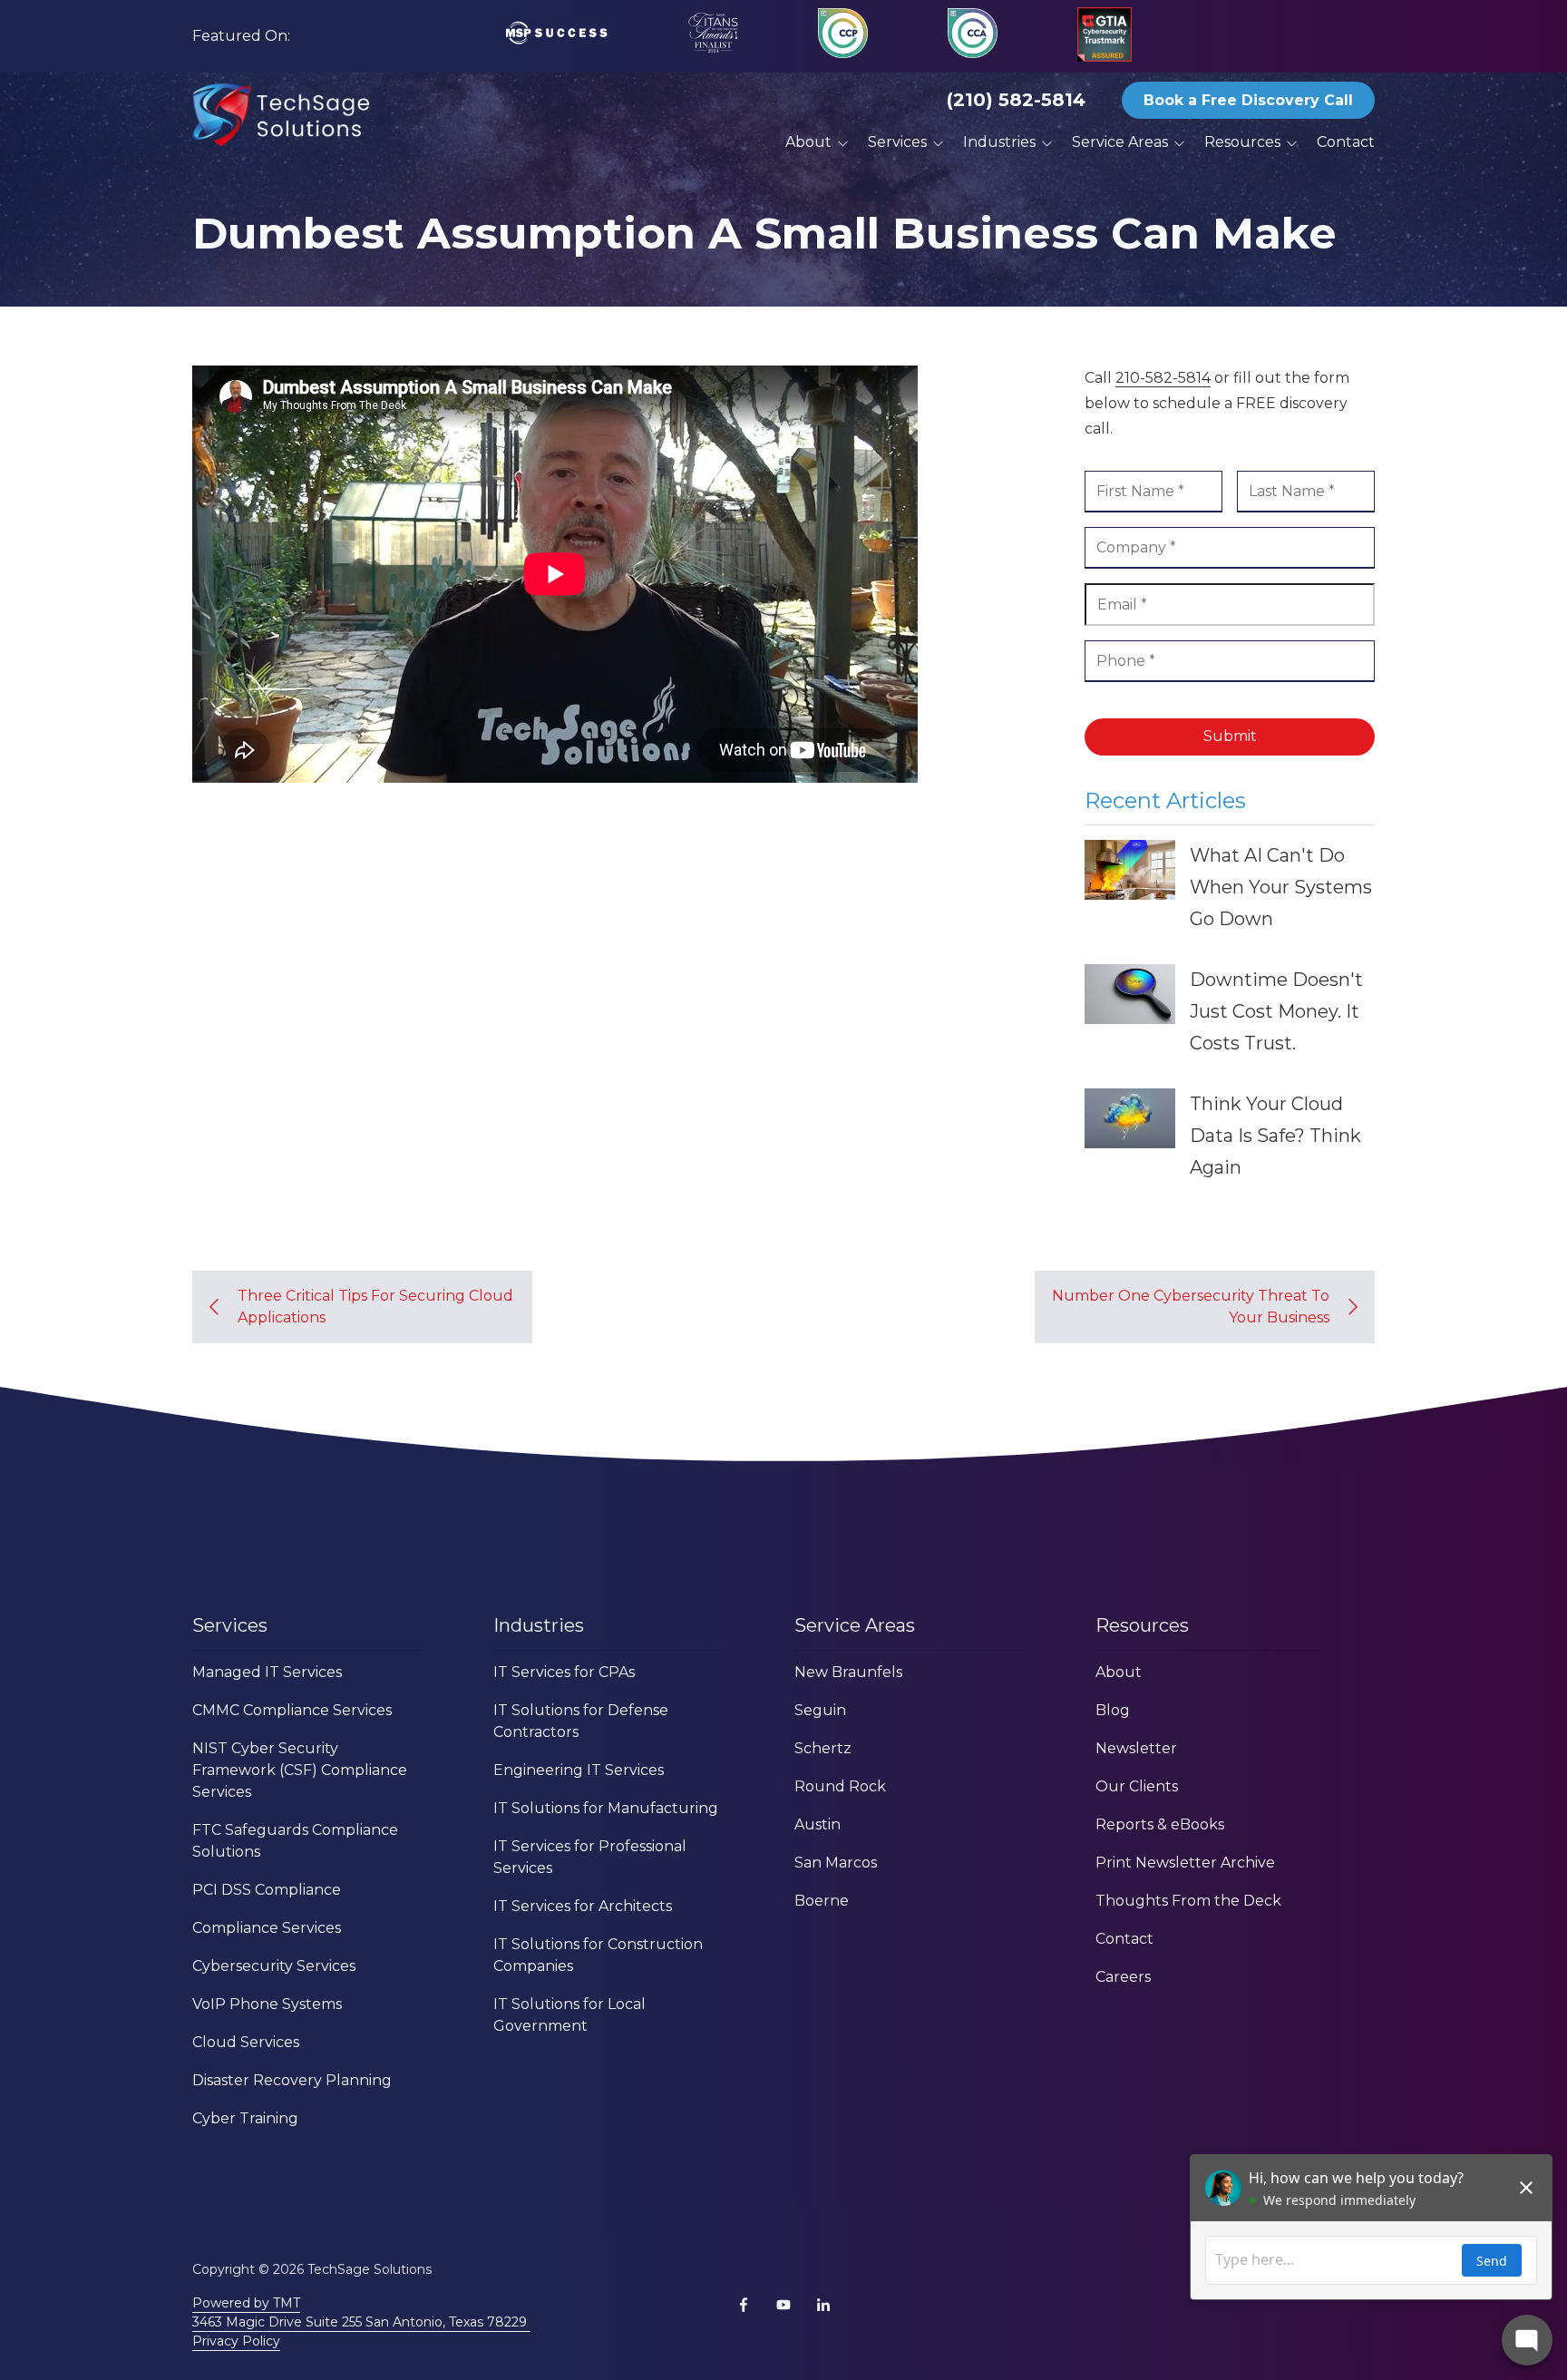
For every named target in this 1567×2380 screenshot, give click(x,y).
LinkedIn (823, 2305)
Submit (1230, 736)
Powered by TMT (246, 2303)
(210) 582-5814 (1016, 100)
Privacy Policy (236, 2341)
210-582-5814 (1163, 378)
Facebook (744, 2305)
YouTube (783, 2305)
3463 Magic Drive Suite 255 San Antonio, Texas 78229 (361, 2322)
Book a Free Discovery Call (1248, 100)
